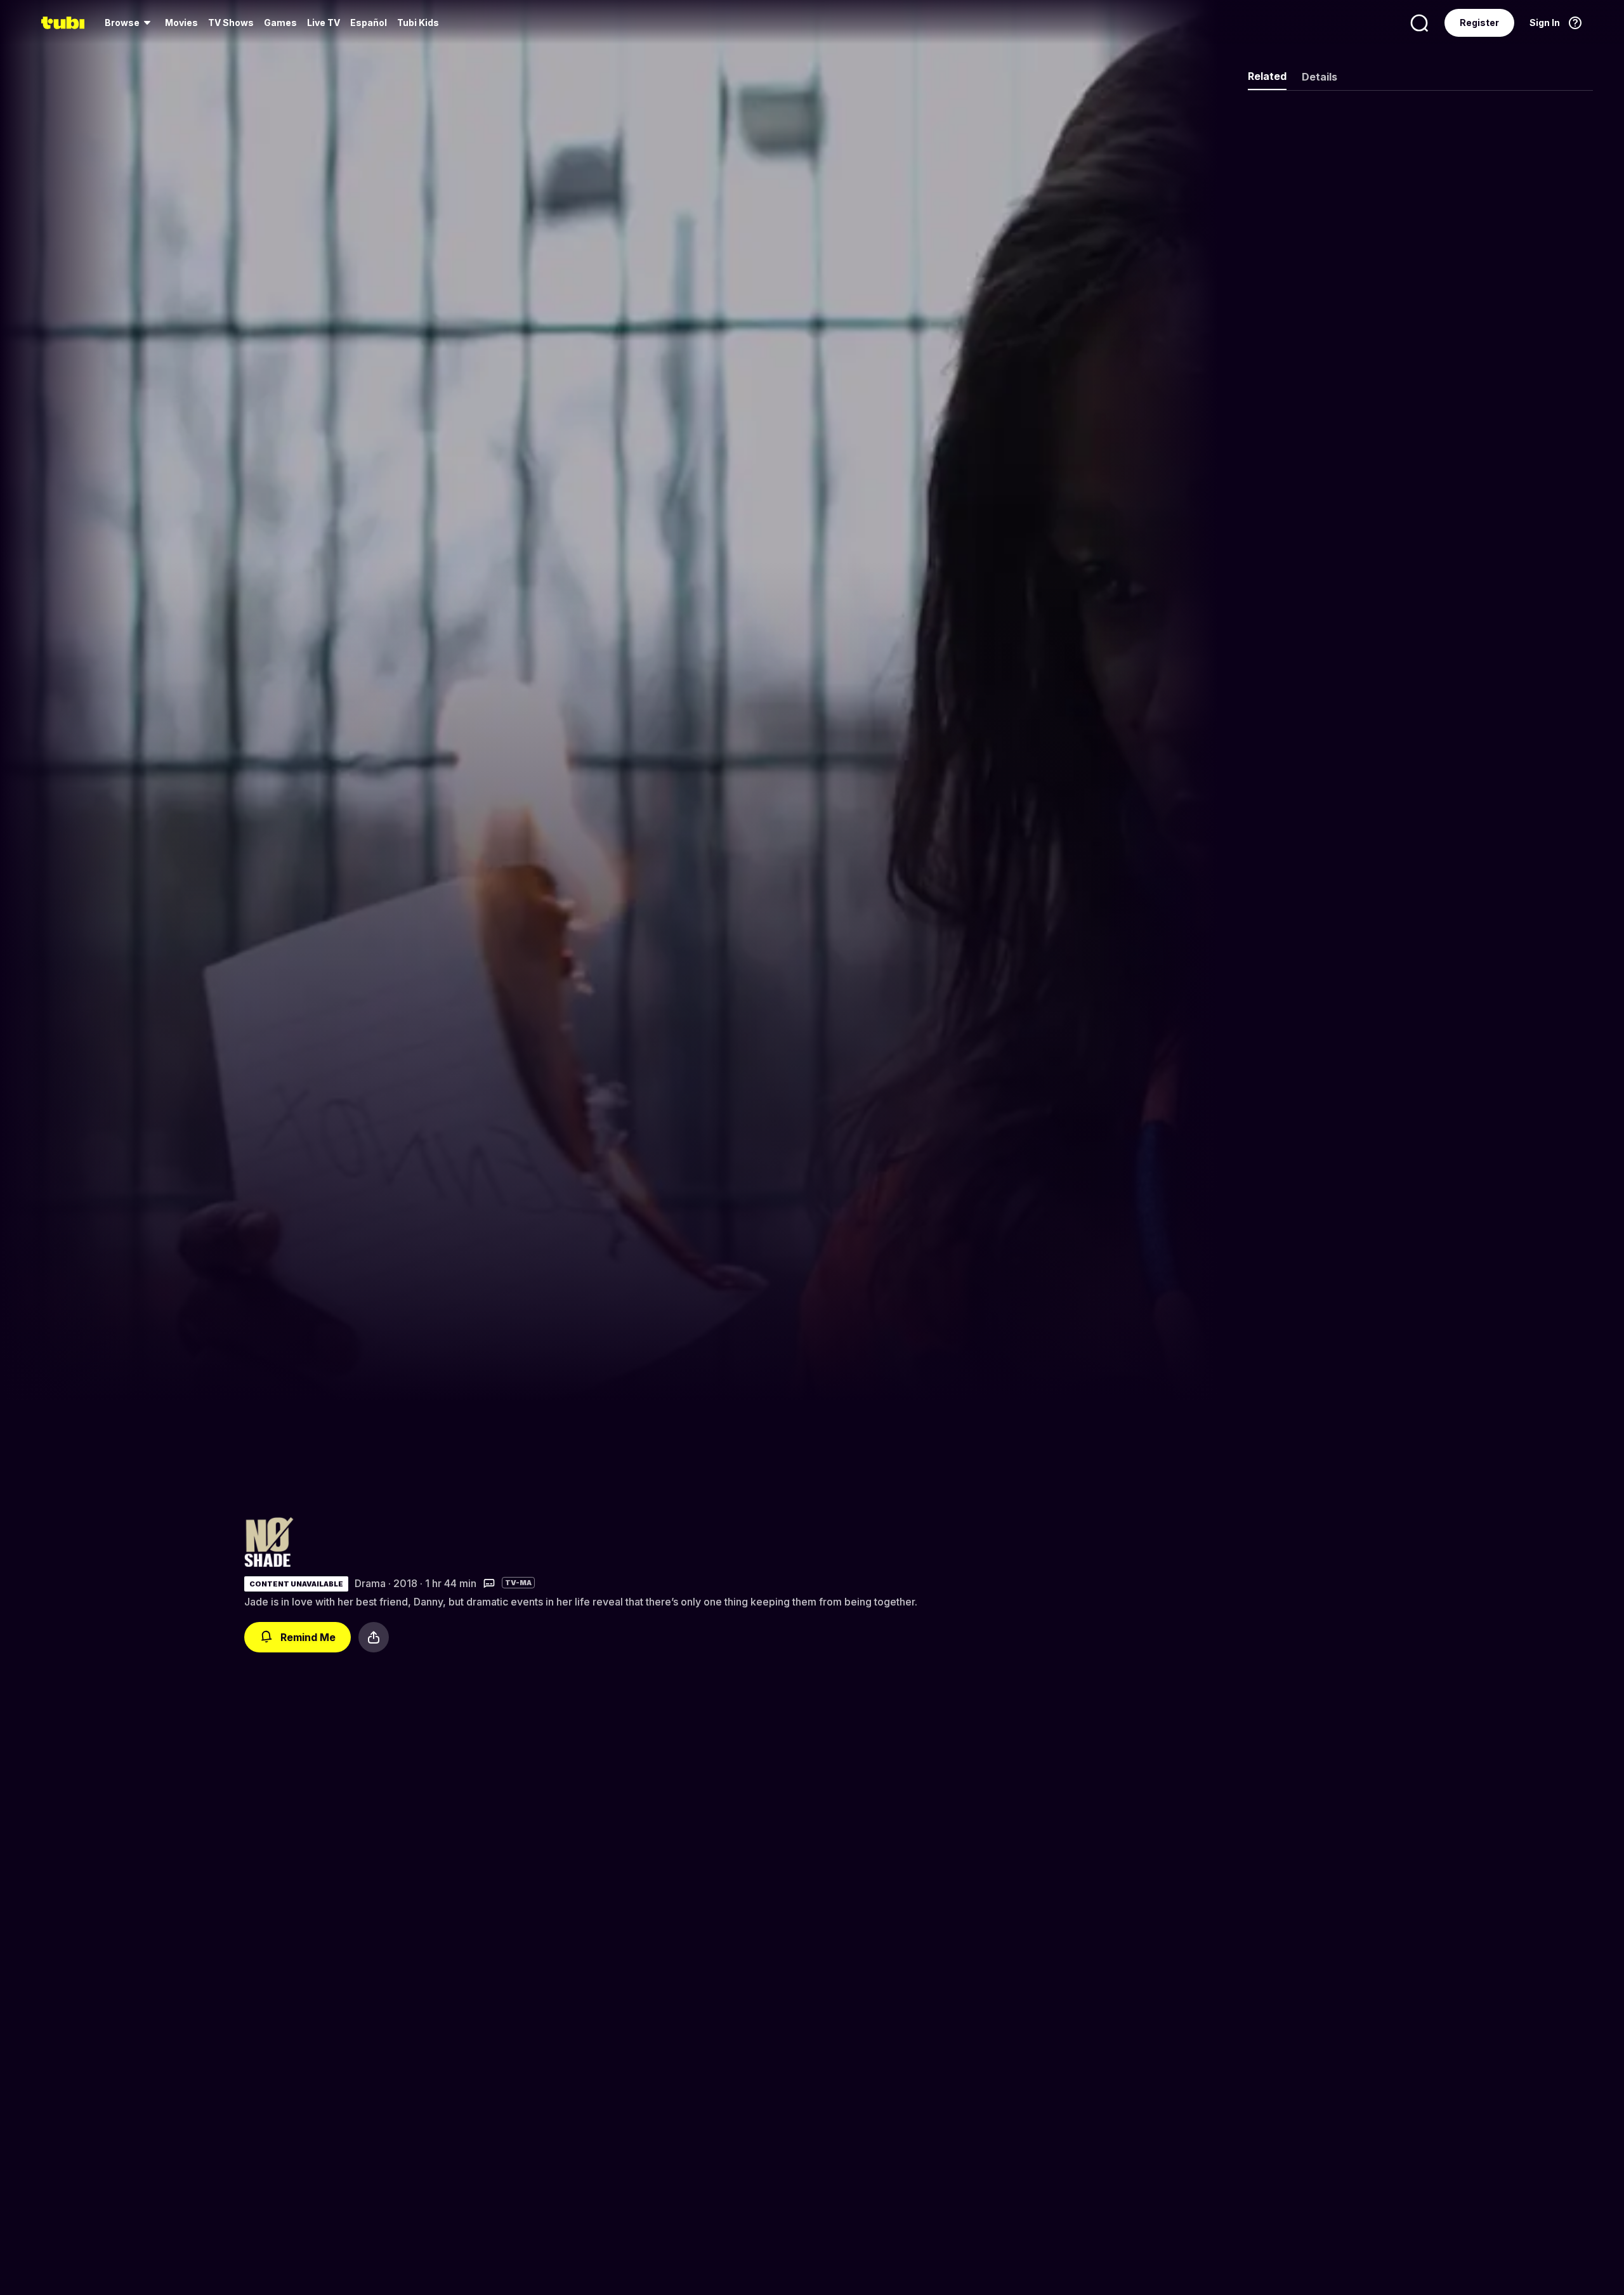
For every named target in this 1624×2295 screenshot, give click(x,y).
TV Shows (231, 23)
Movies (181, 23)
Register (1479, 23)
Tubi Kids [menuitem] (418, 23)
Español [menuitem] (369, 23)
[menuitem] (130, 23)
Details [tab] (1319, 77)
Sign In (1545, 23)
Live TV (324, 23)
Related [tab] (1267, 76)
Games (280, 23)
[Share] (374, 1637)
